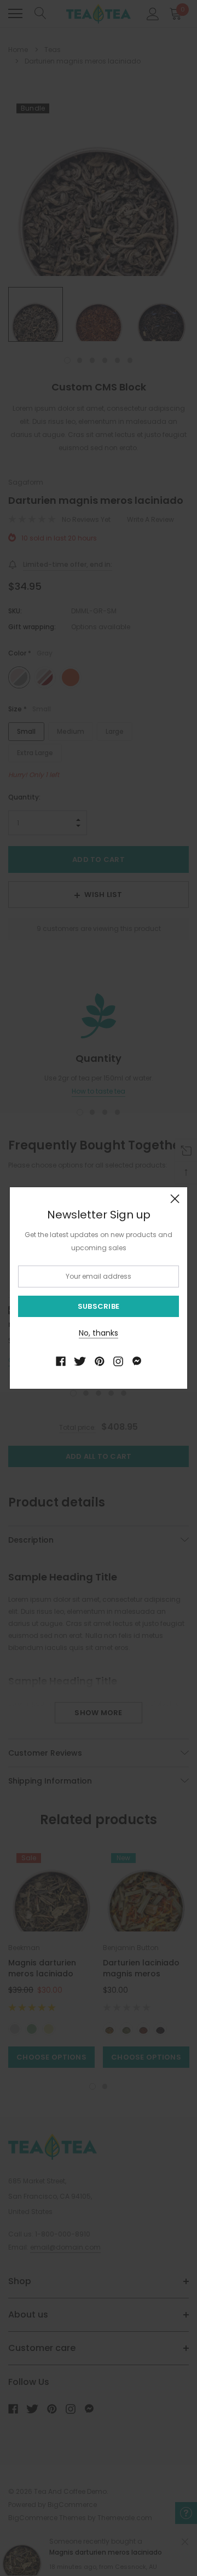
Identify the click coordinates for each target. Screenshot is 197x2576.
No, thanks (99, 1333)
